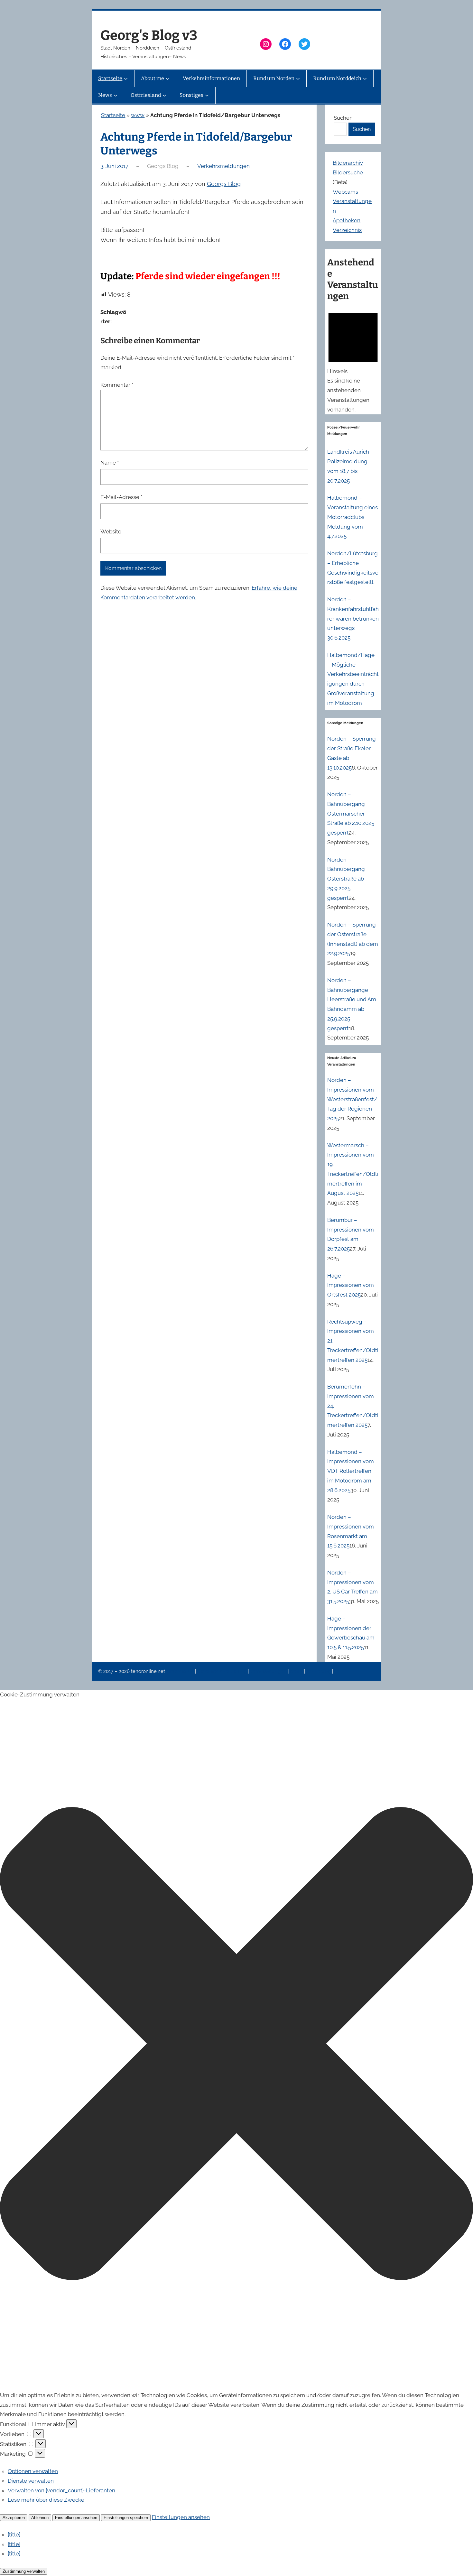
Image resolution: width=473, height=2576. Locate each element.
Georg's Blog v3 (149, 35)
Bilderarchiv (348, 163)
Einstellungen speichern (126, 2518)
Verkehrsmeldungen (223, 166)
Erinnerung (319, 1671)
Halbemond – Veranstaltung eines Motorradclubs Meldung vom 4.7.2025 (352, 517)
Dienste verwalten (31, 2481)
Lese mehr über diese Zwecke (46, 2500)
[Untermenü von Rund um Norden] (298, 78)
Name (110, 463)
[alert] (353, 361)
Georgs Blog (224, 184)
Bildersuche (348, 172)
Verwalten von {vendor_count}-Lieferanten (61, 2490)
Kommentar (117, 385)
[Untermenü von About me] (168, 78)
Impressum (182, 1671)
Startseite (113, 115)
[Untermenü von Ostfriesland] (164, 95)
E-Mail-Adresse (121, 497)
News (297, 1671)
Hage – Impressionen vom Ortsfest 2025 (351, 1285)
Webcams (345, 192)
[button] (236, 2045)
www (138, 115)
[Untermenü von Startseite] (126, 78)
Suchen (343, 118)
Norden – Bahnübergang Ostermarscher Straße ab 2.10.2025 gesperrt (351, 813)
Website (111, 531)
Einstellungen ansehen (76, 2518)
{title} (14, 2534)
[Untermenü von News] (116, 95)
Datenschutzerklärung (223, 1671)
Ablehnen (40, 2518)
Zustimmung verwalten (24, 2571)
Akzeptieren (14, 2518)
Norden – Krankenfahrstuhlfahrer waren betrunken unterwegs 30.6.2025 (353, 619)
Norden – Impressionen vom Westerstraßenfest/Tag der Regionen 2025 (352, 1099)
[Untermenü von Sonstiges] (207, 95)
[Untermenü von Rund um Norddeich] (365, 78)
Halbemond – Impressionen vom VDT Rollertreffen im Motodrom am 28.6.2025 (351, 1471)
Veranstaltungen (269, 1671)
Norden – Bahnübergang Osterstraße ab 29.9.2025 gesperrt (346, 879)
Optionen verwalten (33, 2471)
